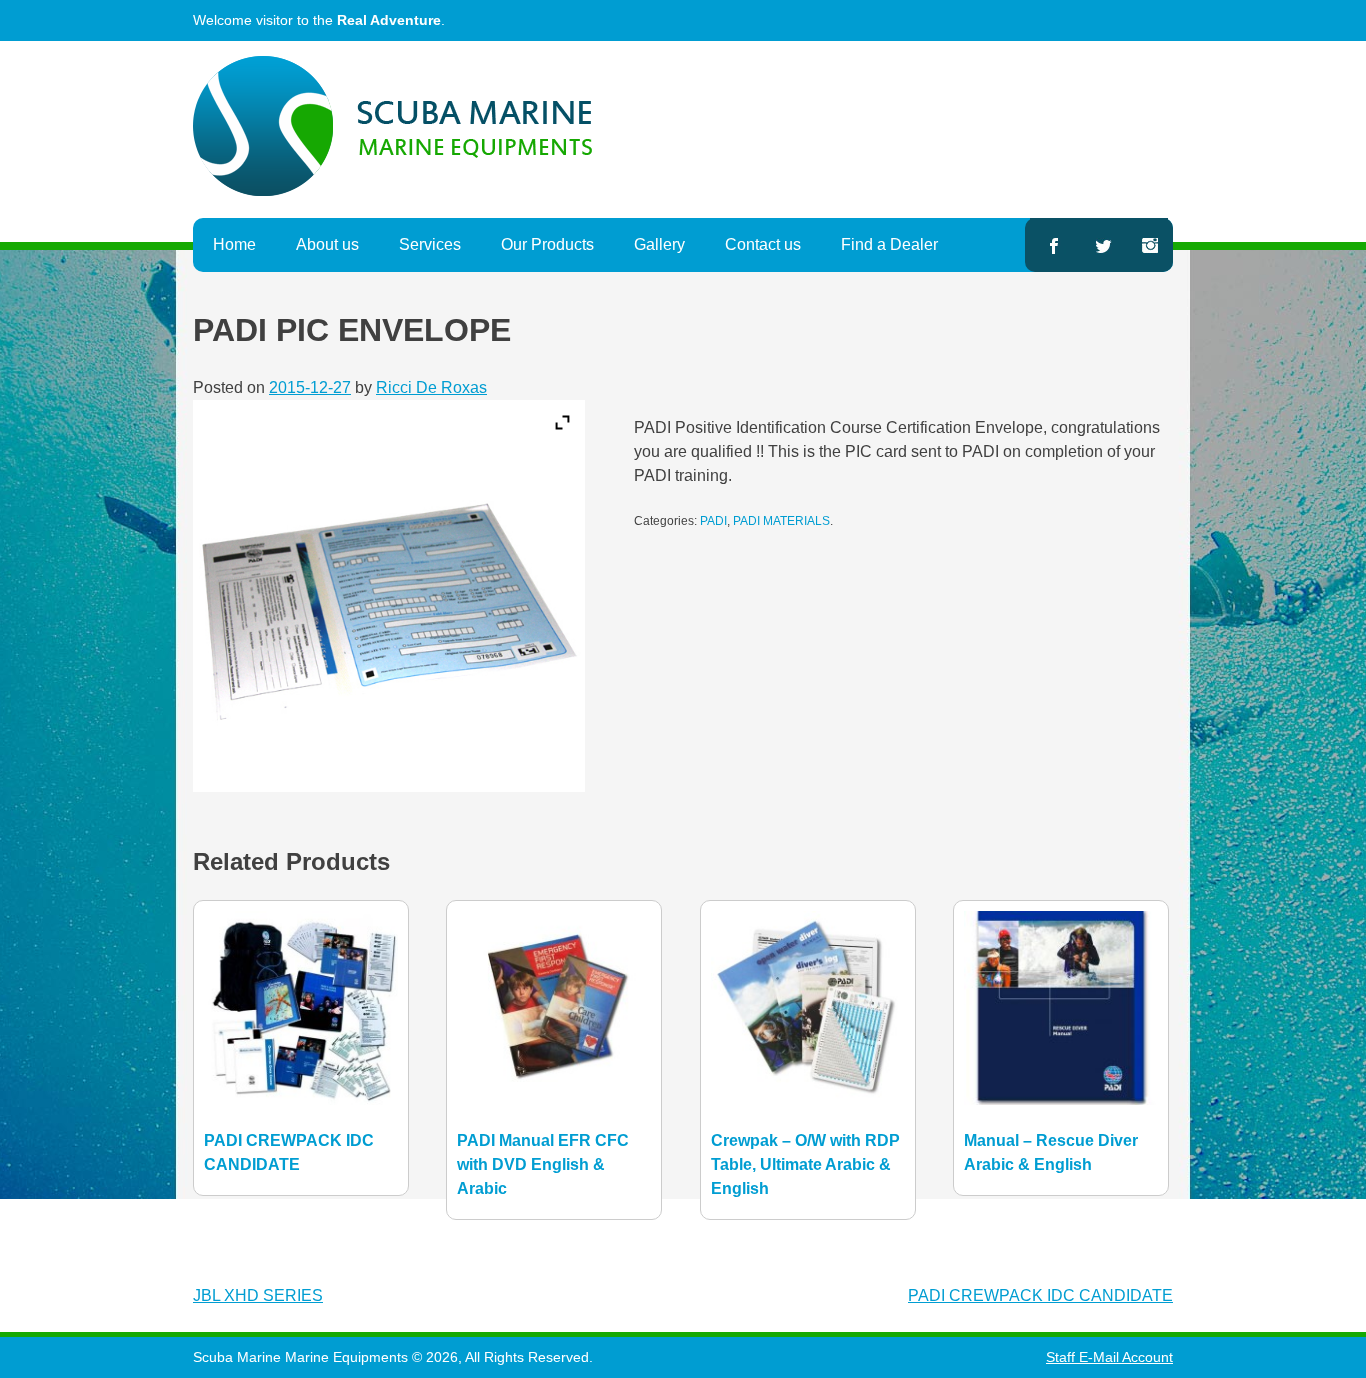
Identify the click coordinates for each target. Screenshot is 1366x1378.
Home (234, 244)
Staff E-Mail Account (1109, 1357)
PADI (713, 521)
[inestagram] (1150, 245)
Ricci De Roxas (431, 387)
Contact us (763, 244)
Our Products (547, 244)
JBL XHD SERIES (258, 1295)
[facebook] (1053, 245)
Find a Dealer (889, 244)
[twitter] (1104, 245)
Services (430, 244)
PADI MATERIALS (781, 521)
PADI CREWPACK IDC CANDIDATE (1040, 1295)
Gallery (659, 244)
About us (327, 244)
